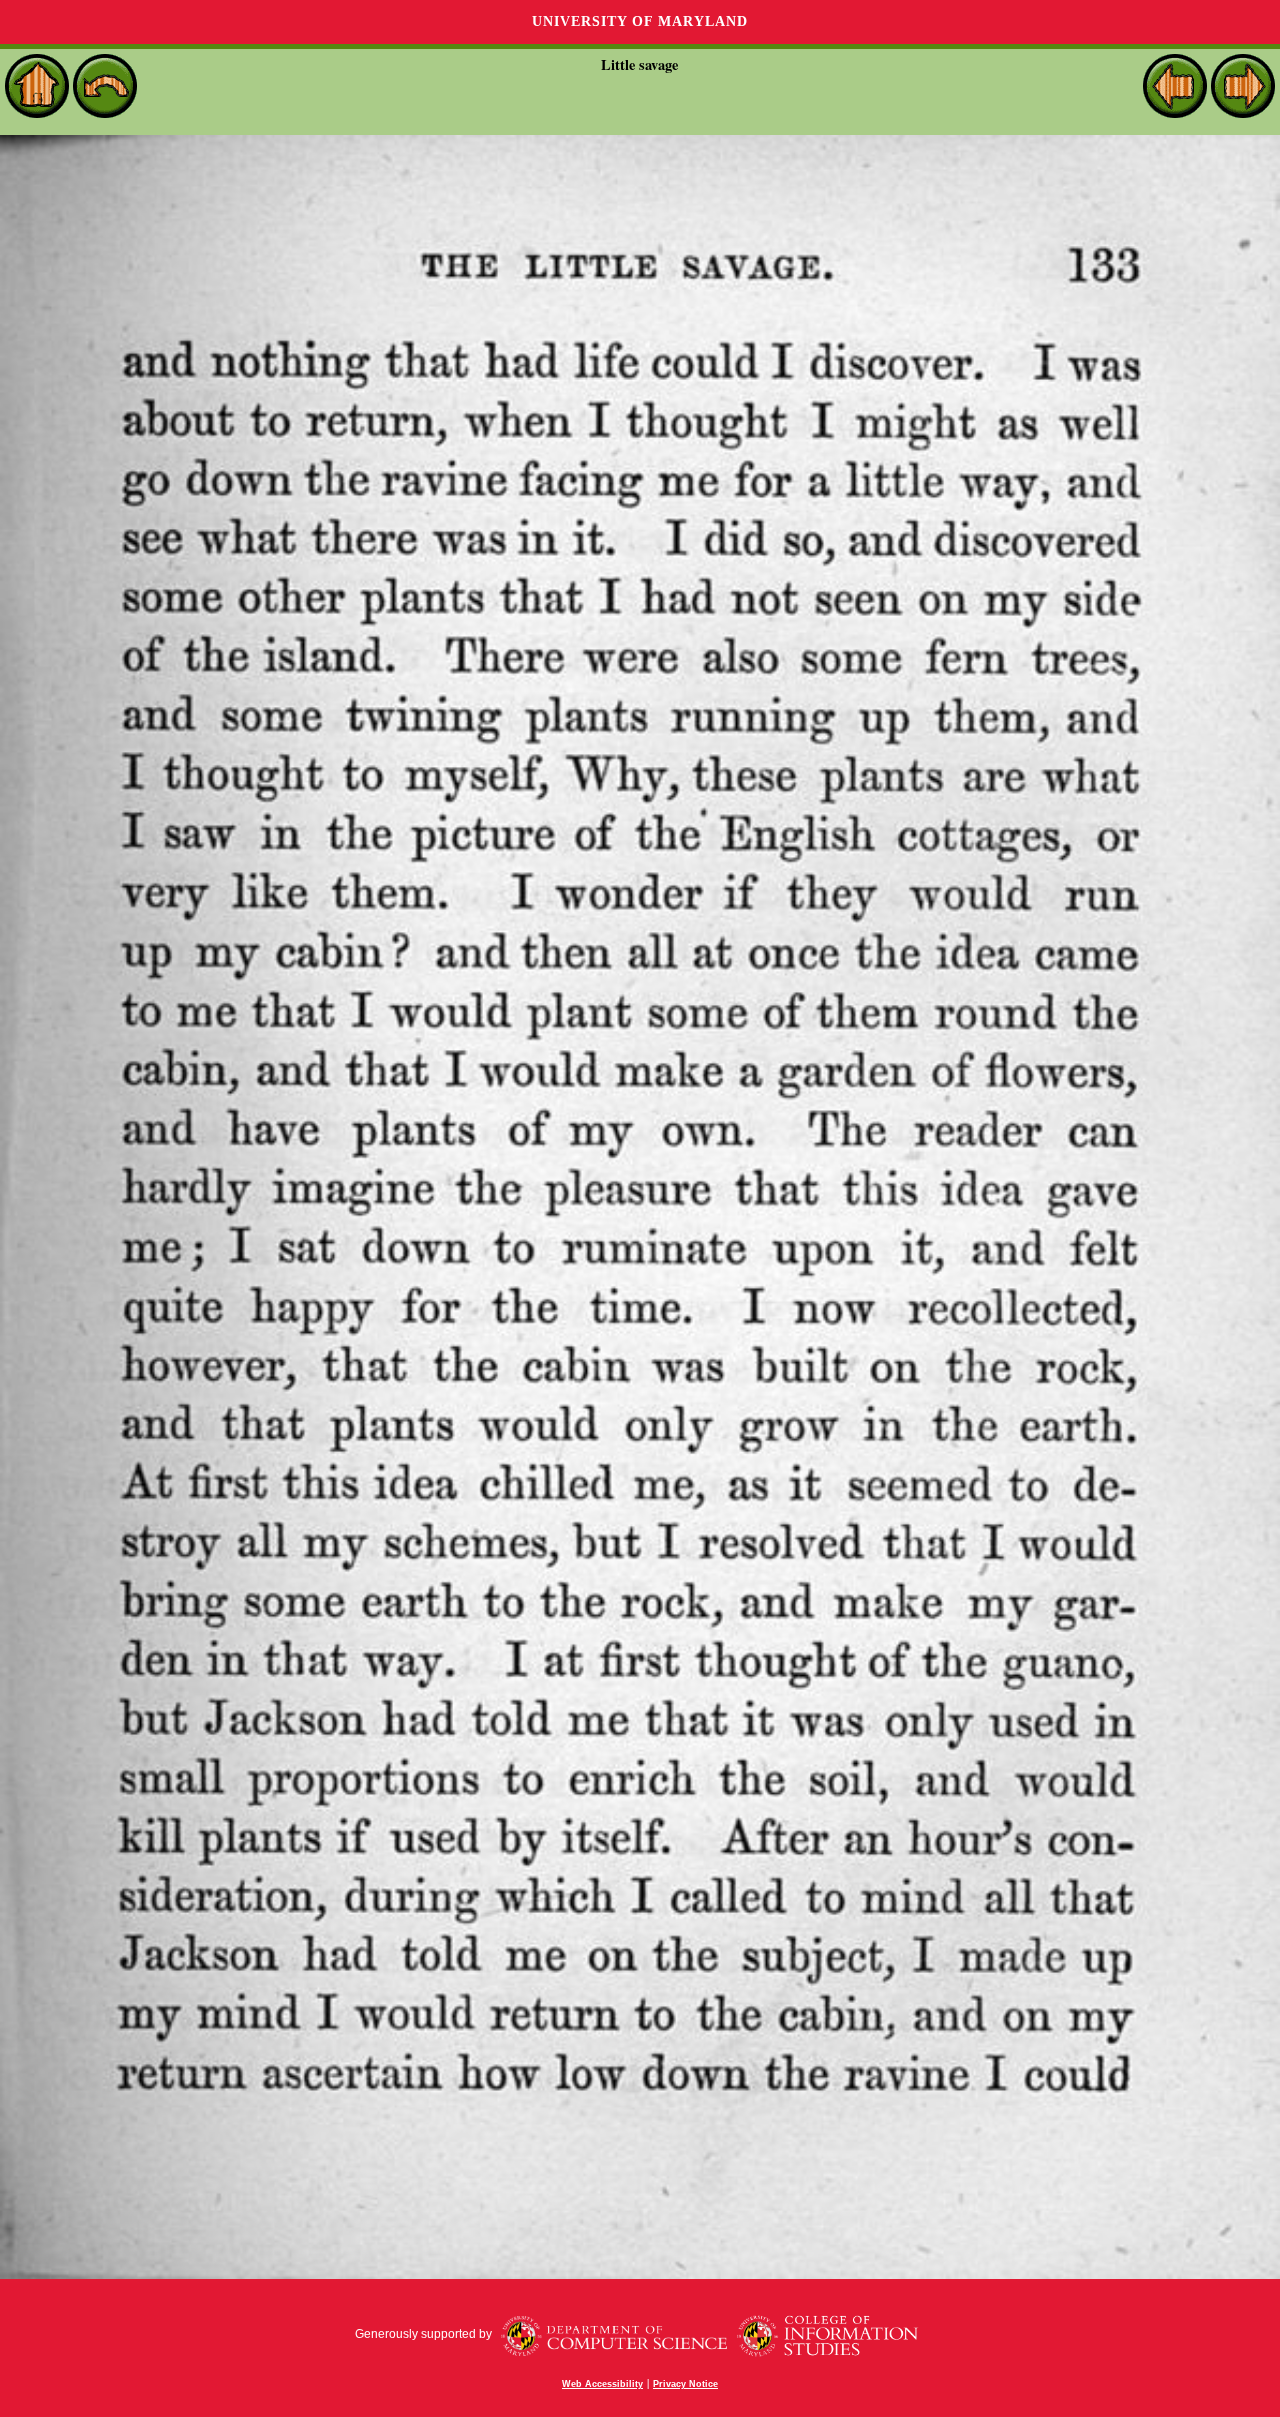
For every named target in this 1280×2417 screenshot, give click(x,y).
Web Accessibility (602, 2384)
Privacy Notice (685, 2384)
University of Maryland (640, 21)
